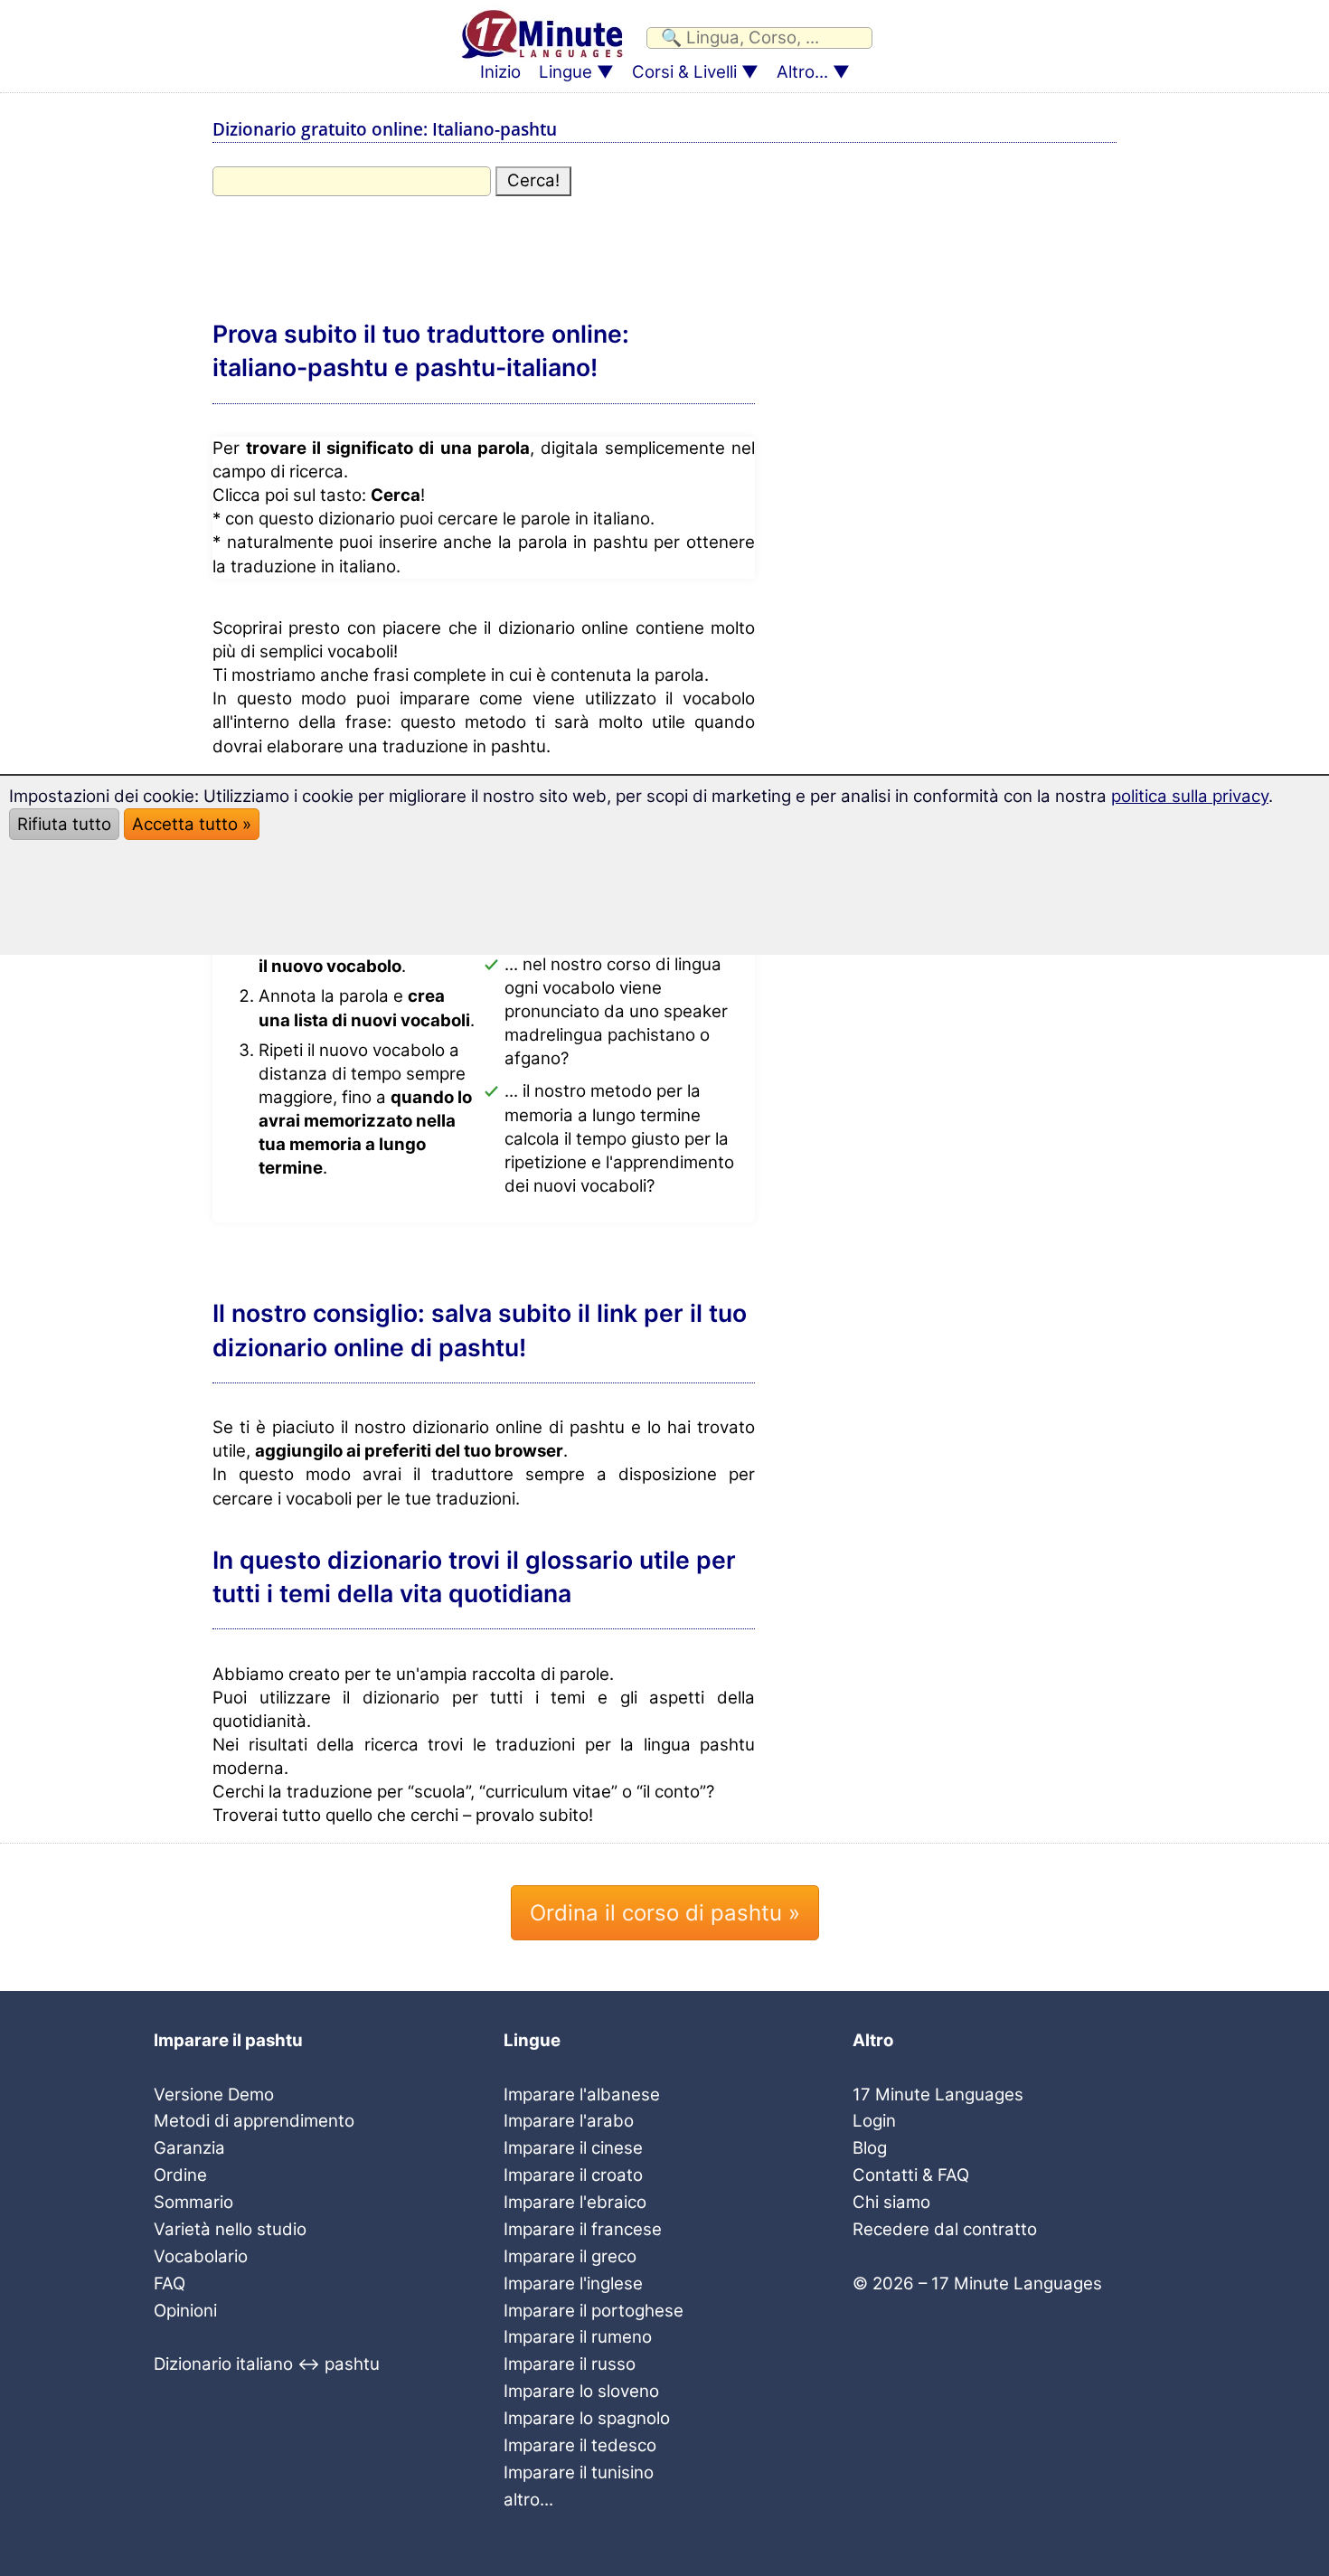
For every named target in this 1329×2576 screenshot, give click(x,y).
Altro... (802, 72)
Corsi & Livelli (684, 72)
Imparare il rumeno (578, 2337)
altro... (528, 2500)
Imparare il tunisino (579, 2472)
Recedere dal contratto (945, 2229)
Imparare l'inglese (573, 2283)
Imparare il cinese (573, 2148)
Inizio (500, 72)
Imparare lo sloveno (581, 2391)
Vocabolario (201, 2256)
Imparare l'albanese (582, 2095)
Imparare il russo (570, 2364)
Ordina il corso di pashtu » (665, 1913)
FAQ (170, 2283)
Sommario (193, 2202)
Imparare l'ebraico (575, 2202)
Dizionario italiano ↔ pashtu (267, 2364)
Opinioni (185, 2311)
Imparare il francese (583, 2229)
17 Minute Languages (938, 2095)
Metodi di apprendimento (254, 2121)
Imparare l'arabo (569, 2121)
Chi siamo (891, 2202)
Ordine (180, 2175)
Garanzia (189, 2148)
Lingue (566, 72)
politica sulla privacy (1190, 796)
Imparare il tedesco (580, 2445)
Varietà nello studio (230, 2229)
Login (874, 2121)
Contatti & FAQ (911, 2175)
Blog (870, 2148)
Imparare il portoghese (594, 2311)
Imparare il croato (573, 2175)
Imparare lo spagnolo (587, 2418)
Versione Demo (214, 2095)
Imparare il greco (570, 2256)
